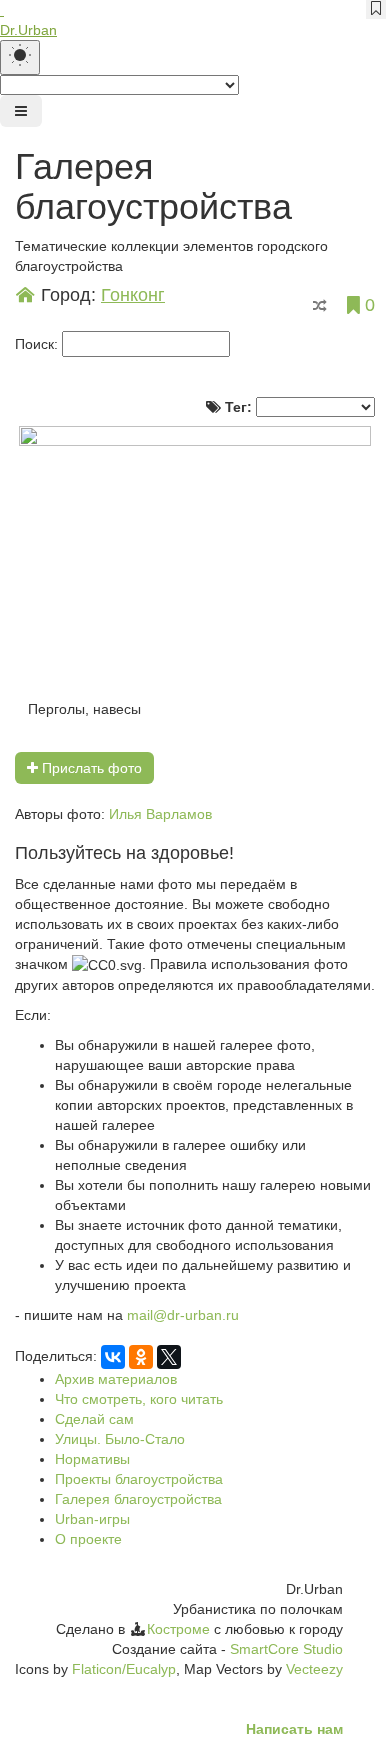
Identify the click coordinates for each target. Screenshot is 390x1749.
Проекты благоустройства (139, 1479)
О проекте (88, 1539)
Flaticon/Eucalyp (124, 1669)
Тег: (238, 407)
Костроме (178, 1629)
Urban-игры (92, 1519)
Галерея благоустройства (138, 1499)
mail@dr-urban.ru (183, 1315)
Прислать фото (90, 768)
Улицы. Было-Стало (120, 1439)
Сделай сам (94, 1419)
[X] (169, 1357)
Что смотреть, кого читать (139, 1399)
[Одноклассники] (141, 1357)
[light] (20, 57)
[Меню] (21, 111)
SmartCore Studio (286, 1649)
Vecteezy (314, 1669)
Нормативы (92, 1459)
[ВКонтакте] (113, 1357)
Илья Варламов (160, 814)
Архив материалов (116, 1379)
